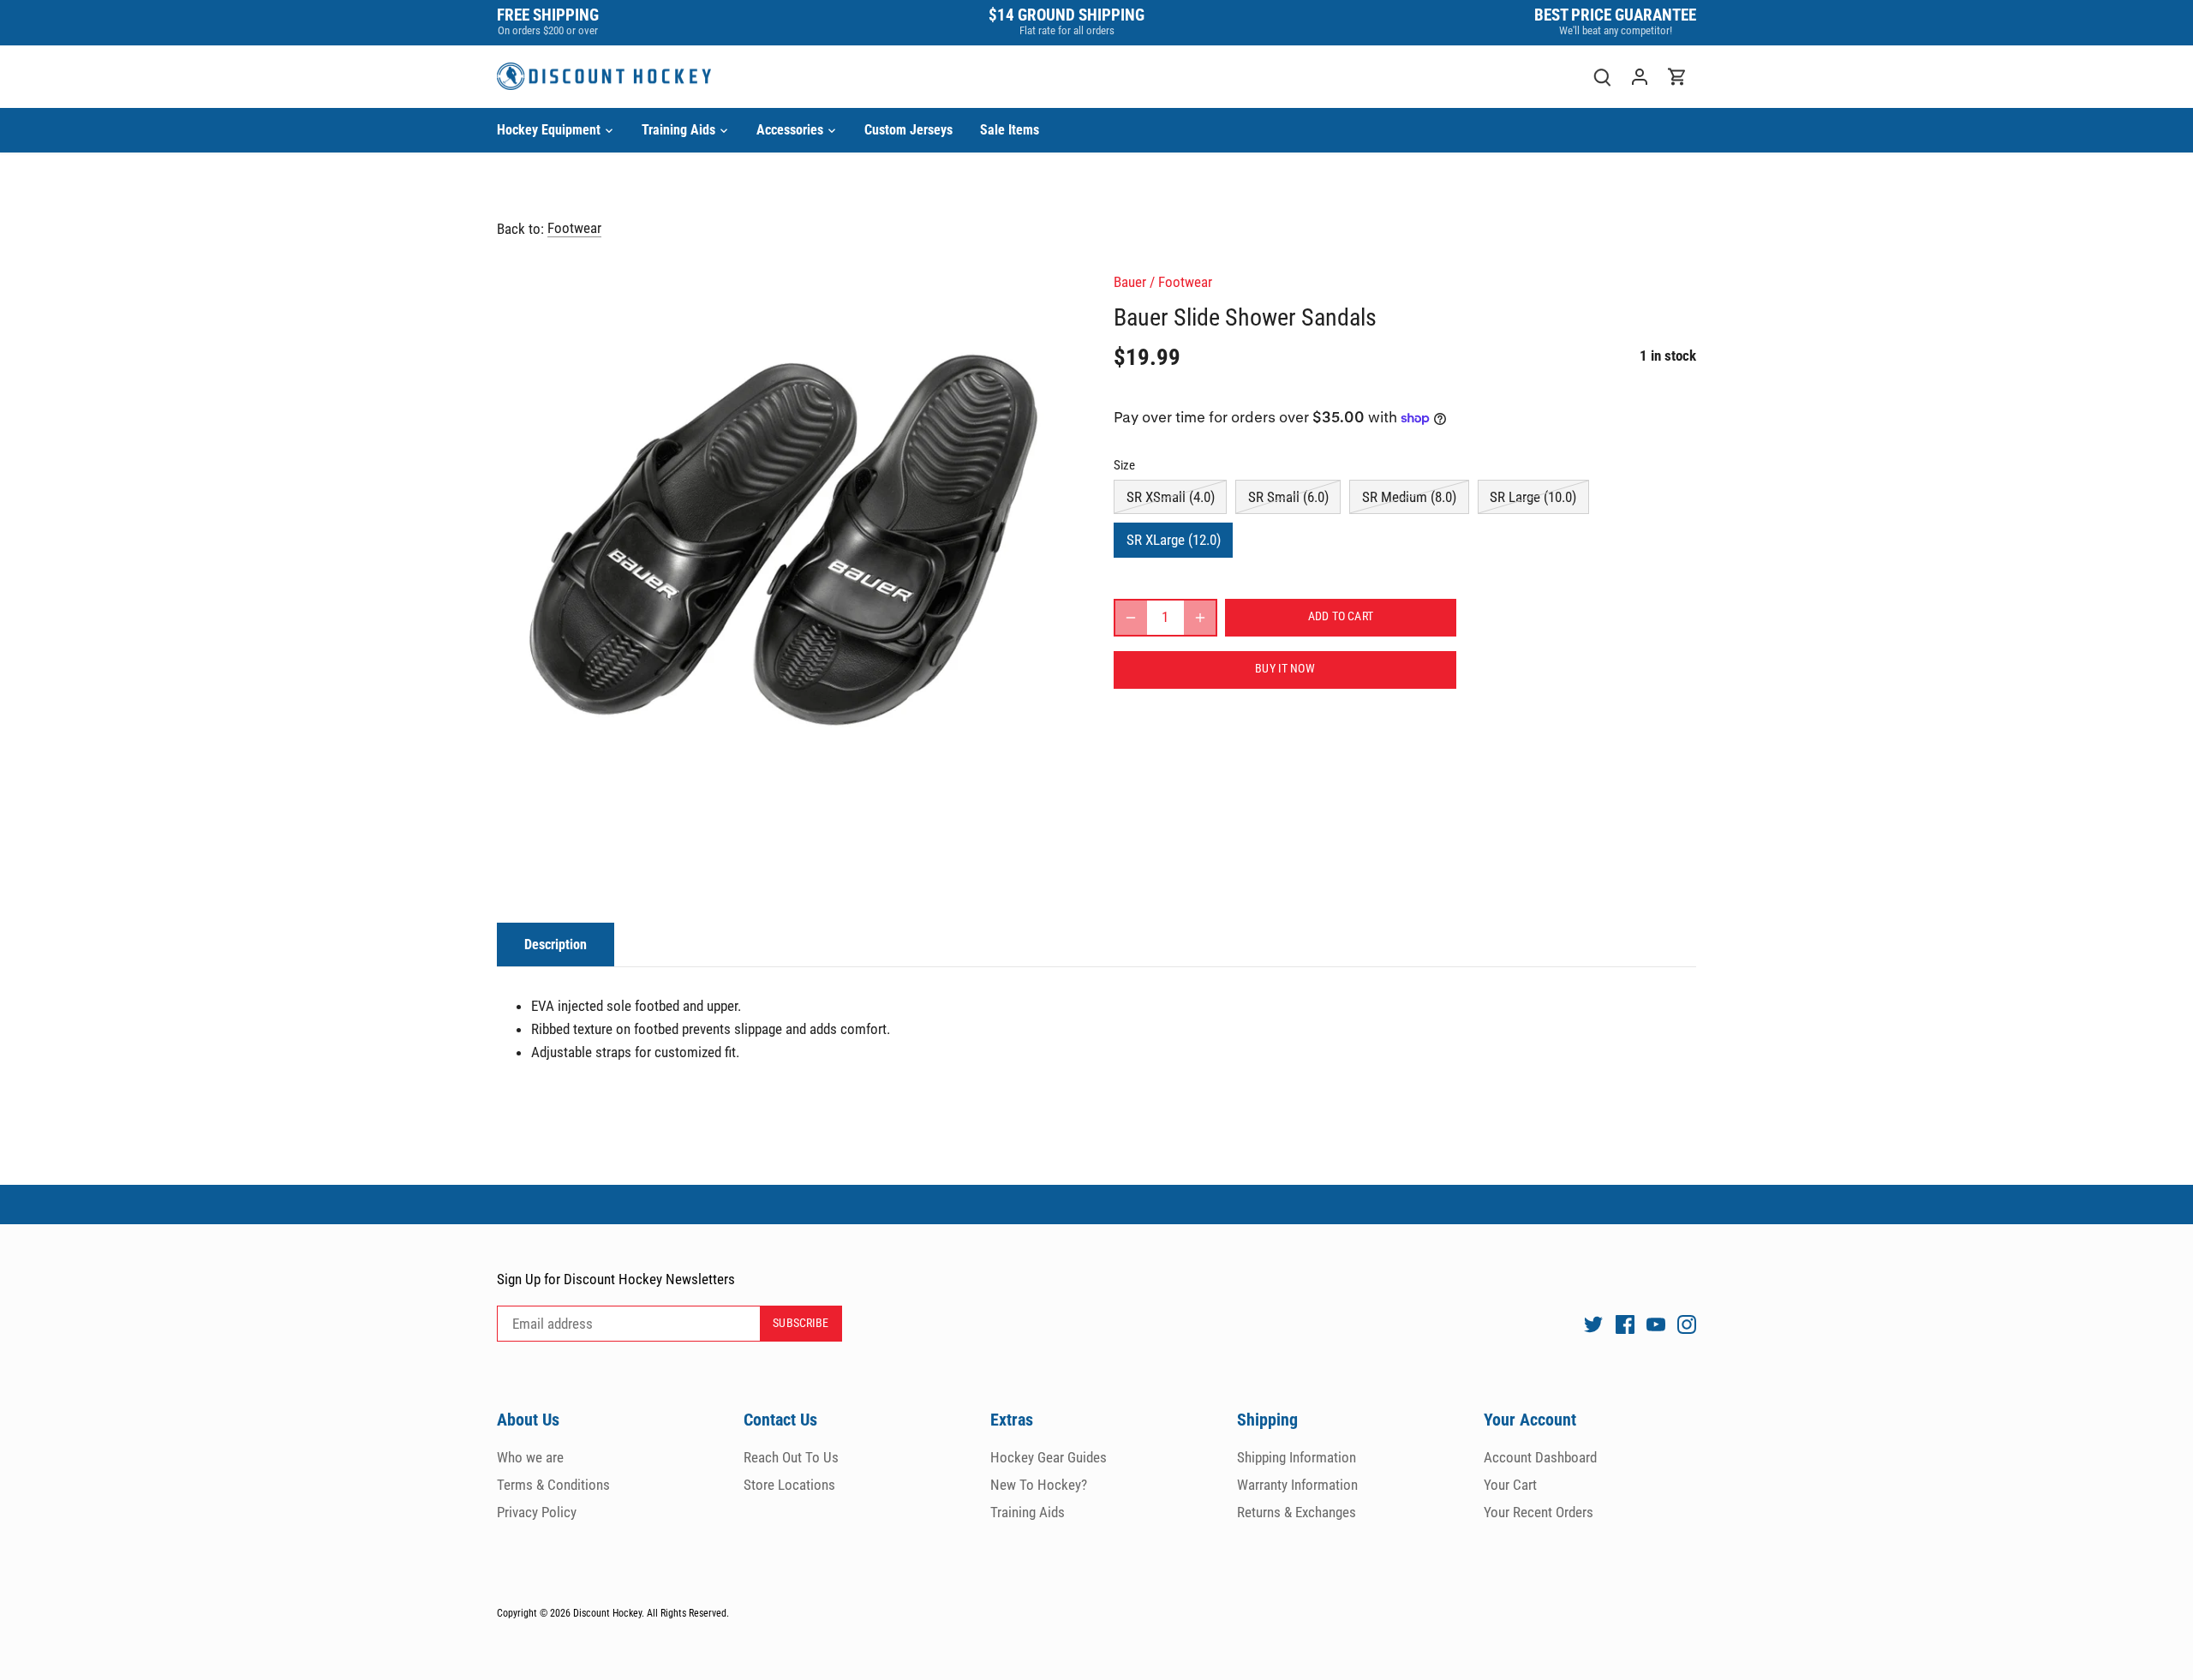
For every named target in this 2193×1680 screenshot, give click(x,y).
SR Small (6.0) (1288, 497)
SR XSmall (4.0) (1171, 497)
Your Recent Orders (1539, 1512)
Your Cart (1510, 1485)
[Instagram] (1687, 1324)
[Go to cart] (1677, 77)
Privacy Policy (537, 1512)
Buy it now (1285, 669)
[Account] (1640, 77)
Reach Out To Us (791, 1457)
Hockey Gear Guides (1049, 1457)
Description (556, 945)
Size (1124, 465)
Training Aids (1028, 1512)
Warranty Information (1297, 1485)
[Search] (1602, 77)
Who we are (530, 1457)
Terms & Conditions (553, 1485)
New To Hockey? (1039, 1485)
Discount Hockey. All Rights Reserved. (651, 1613)
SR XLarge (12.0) (1174, 540)
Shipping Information (1297, 1457)
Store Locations (789, 1485)
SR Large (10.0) (1533, 497)
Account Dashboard (1540, 1457)
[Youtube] (1656, 1324)
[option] (785, 541)
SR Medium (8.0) (1409, 497)
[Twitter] (1593, 1324)
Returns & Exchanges (1297, 1512)
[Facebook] (1625, 1324)
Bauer (1130, 282)
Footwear (574, 228)
